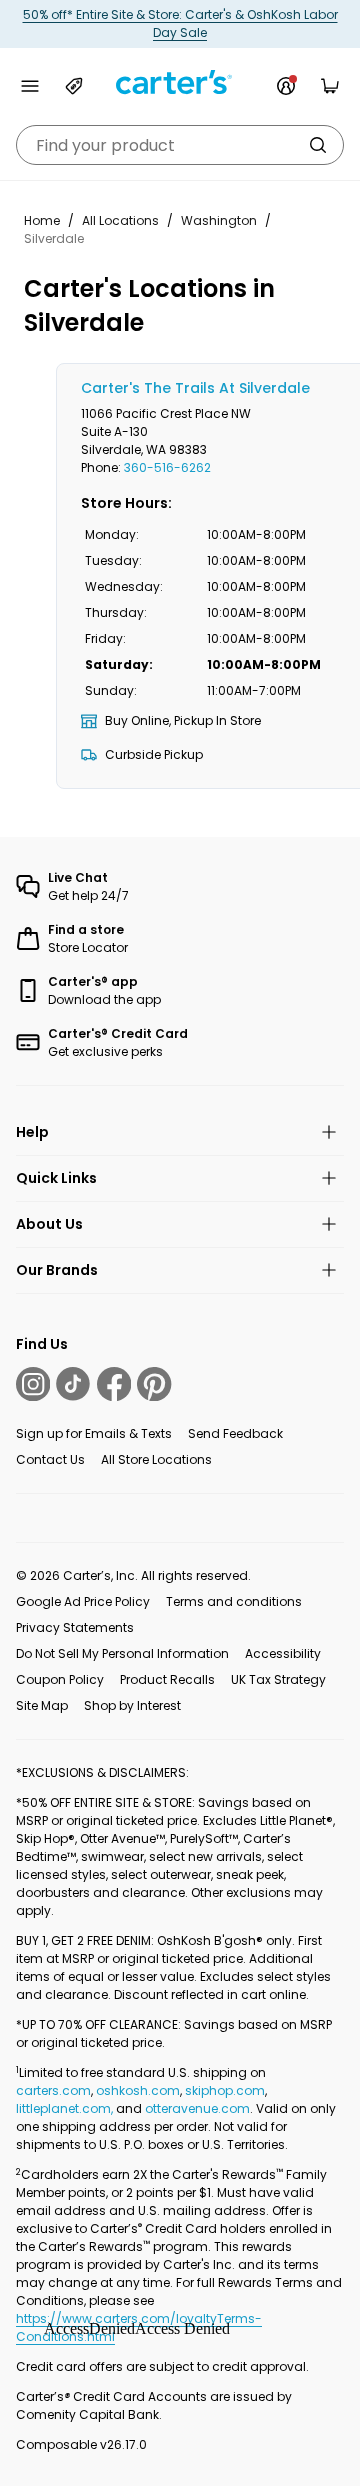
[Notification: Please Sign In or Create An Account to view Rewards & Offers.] (286, 86)
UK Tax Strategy (278, 1679)
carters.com (53, 2090)
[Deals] (74, 86)
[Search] (318, 145)
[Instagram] (33, 1384)
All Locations (120, 220)
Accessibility (283, 1653)
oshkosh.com (138, 2090)
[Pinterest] (154, 1384)
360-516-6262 (167, 467)
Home (42, 220)
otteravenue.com (197, 2108)
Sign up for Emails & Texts (94, 1433)
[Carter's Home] (180, 82)
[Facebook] (114, 1384)
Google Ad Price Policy (83, 1601)
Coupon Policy (60, 1679)
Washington (219, 220)
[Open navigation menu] (30, 86)
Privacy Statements (75, 1627)
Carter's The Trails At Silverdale (195, 388)
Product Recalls (167, 1679)
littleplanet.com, (66, 2108)
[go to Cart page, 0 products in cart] (330, 86)
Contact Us (50, 1459)
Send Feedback (235, 1433)
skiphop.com (225, 2090)
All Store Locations (156, 1459)
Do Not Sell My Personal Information (122, 1653)
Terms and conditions (234, 1601)
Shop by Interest (132, 1705)
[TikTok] (73, 1384)
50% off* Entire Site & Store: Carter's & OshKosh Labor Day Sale (180, 23)
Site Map (42, 1705)
